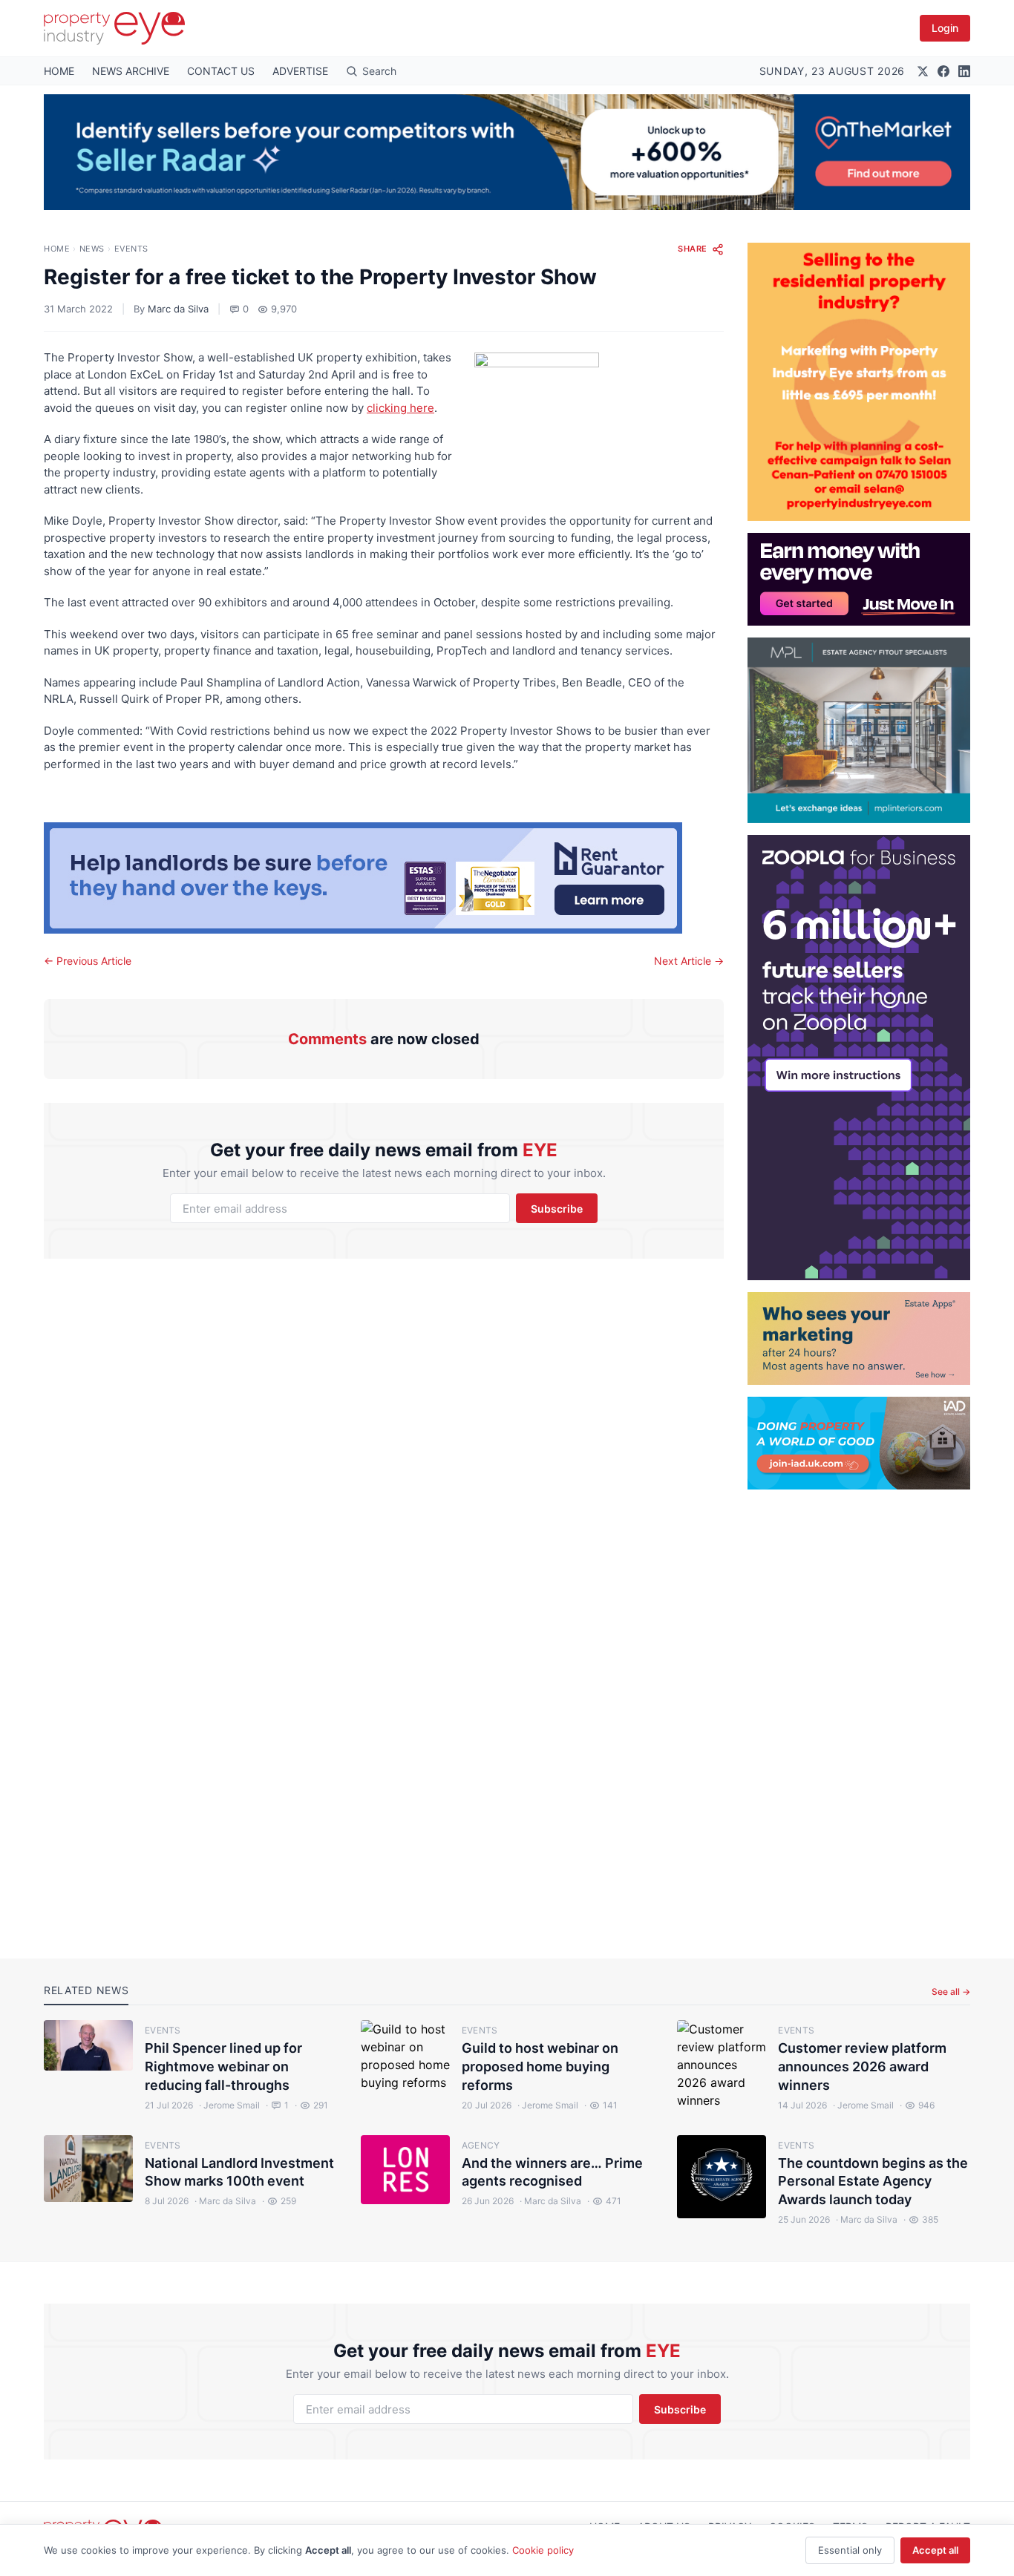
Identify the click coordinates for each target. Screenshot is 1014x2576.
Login (945, 28)
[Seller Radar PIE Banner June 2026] (507, 152)
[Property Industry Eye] (114, 28)
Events (131, 249)
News (92, 249)
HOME (59, 71)
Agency (481, 2145)
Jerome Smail (229, 2105)
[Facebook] (943, 71)
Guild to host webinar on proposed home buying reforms (540, 2067)
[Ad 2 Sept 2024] (859, 382)
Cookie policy (543, 2550)
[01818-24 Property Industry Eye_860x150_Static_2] (384, 878)
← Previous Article (88, 961)
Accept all (935, 2550)
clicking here (400, 408)
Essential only (850, 2550)
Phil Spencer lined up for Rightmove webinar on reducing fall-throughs (223, 2067)
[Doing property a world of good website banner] (859, 1443)
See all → (951, 1992)
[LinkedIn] (964, 71)
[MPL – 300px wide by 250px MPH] (859, 730)
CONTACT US (221, 71)
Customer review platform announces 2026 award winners (862, 2067)
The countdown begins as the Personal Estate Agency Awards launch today (873, 2182)
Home (57, 249)
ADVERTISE (300, 71)
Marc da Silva (178, 309)
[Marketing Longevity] (859, 1338)
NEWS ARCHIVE (131, 71)
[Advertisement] (859, 1712)
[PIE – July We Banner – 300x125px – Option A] (859, 579)
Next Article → (689, 961)
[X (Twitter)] (923, 71)
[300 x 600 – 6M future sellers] (859, 1058)
